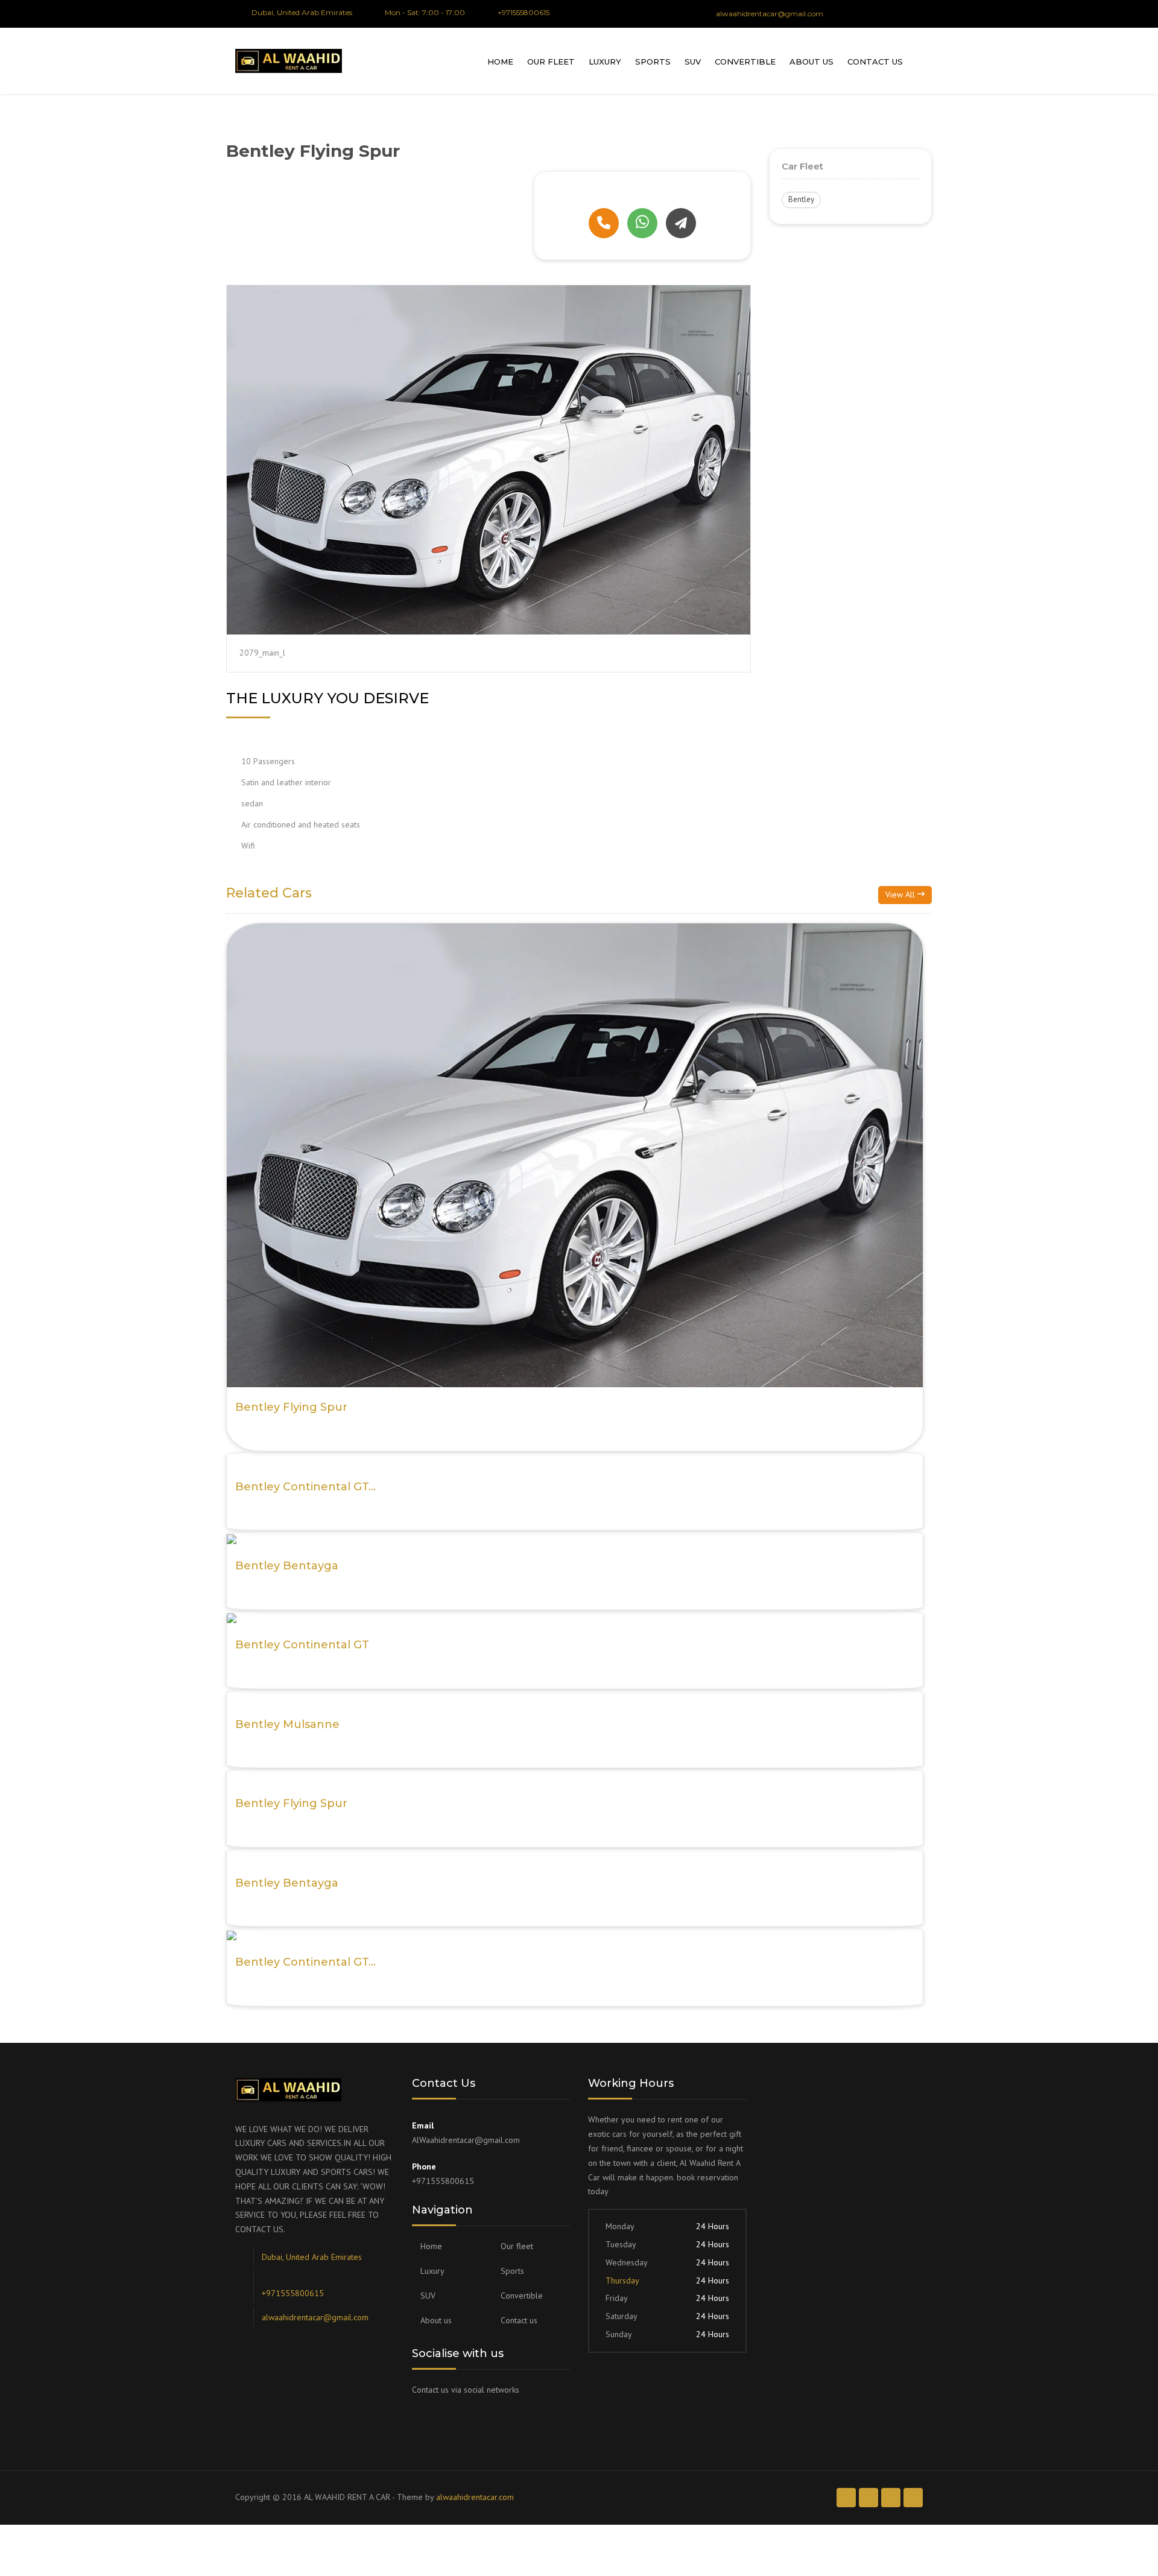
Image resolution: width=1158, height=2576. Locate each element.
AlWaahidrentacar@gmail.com (466, 2140)
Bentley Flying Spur (291, 1407)
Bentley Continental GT (302, 1645)
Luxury (605, 62)
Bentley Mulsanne (287, 1724)
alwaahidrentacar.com (475, 2497)
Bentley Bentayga (287, 1566)
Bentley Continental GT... (305, 1487)
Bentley (801, 199)
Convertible (745, 62)
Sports (653, 62)
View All (901, 894)
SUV (693, 62)
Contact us (875, 62)
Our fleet (551, 62)
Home (500, 62)
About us (812, 62)
